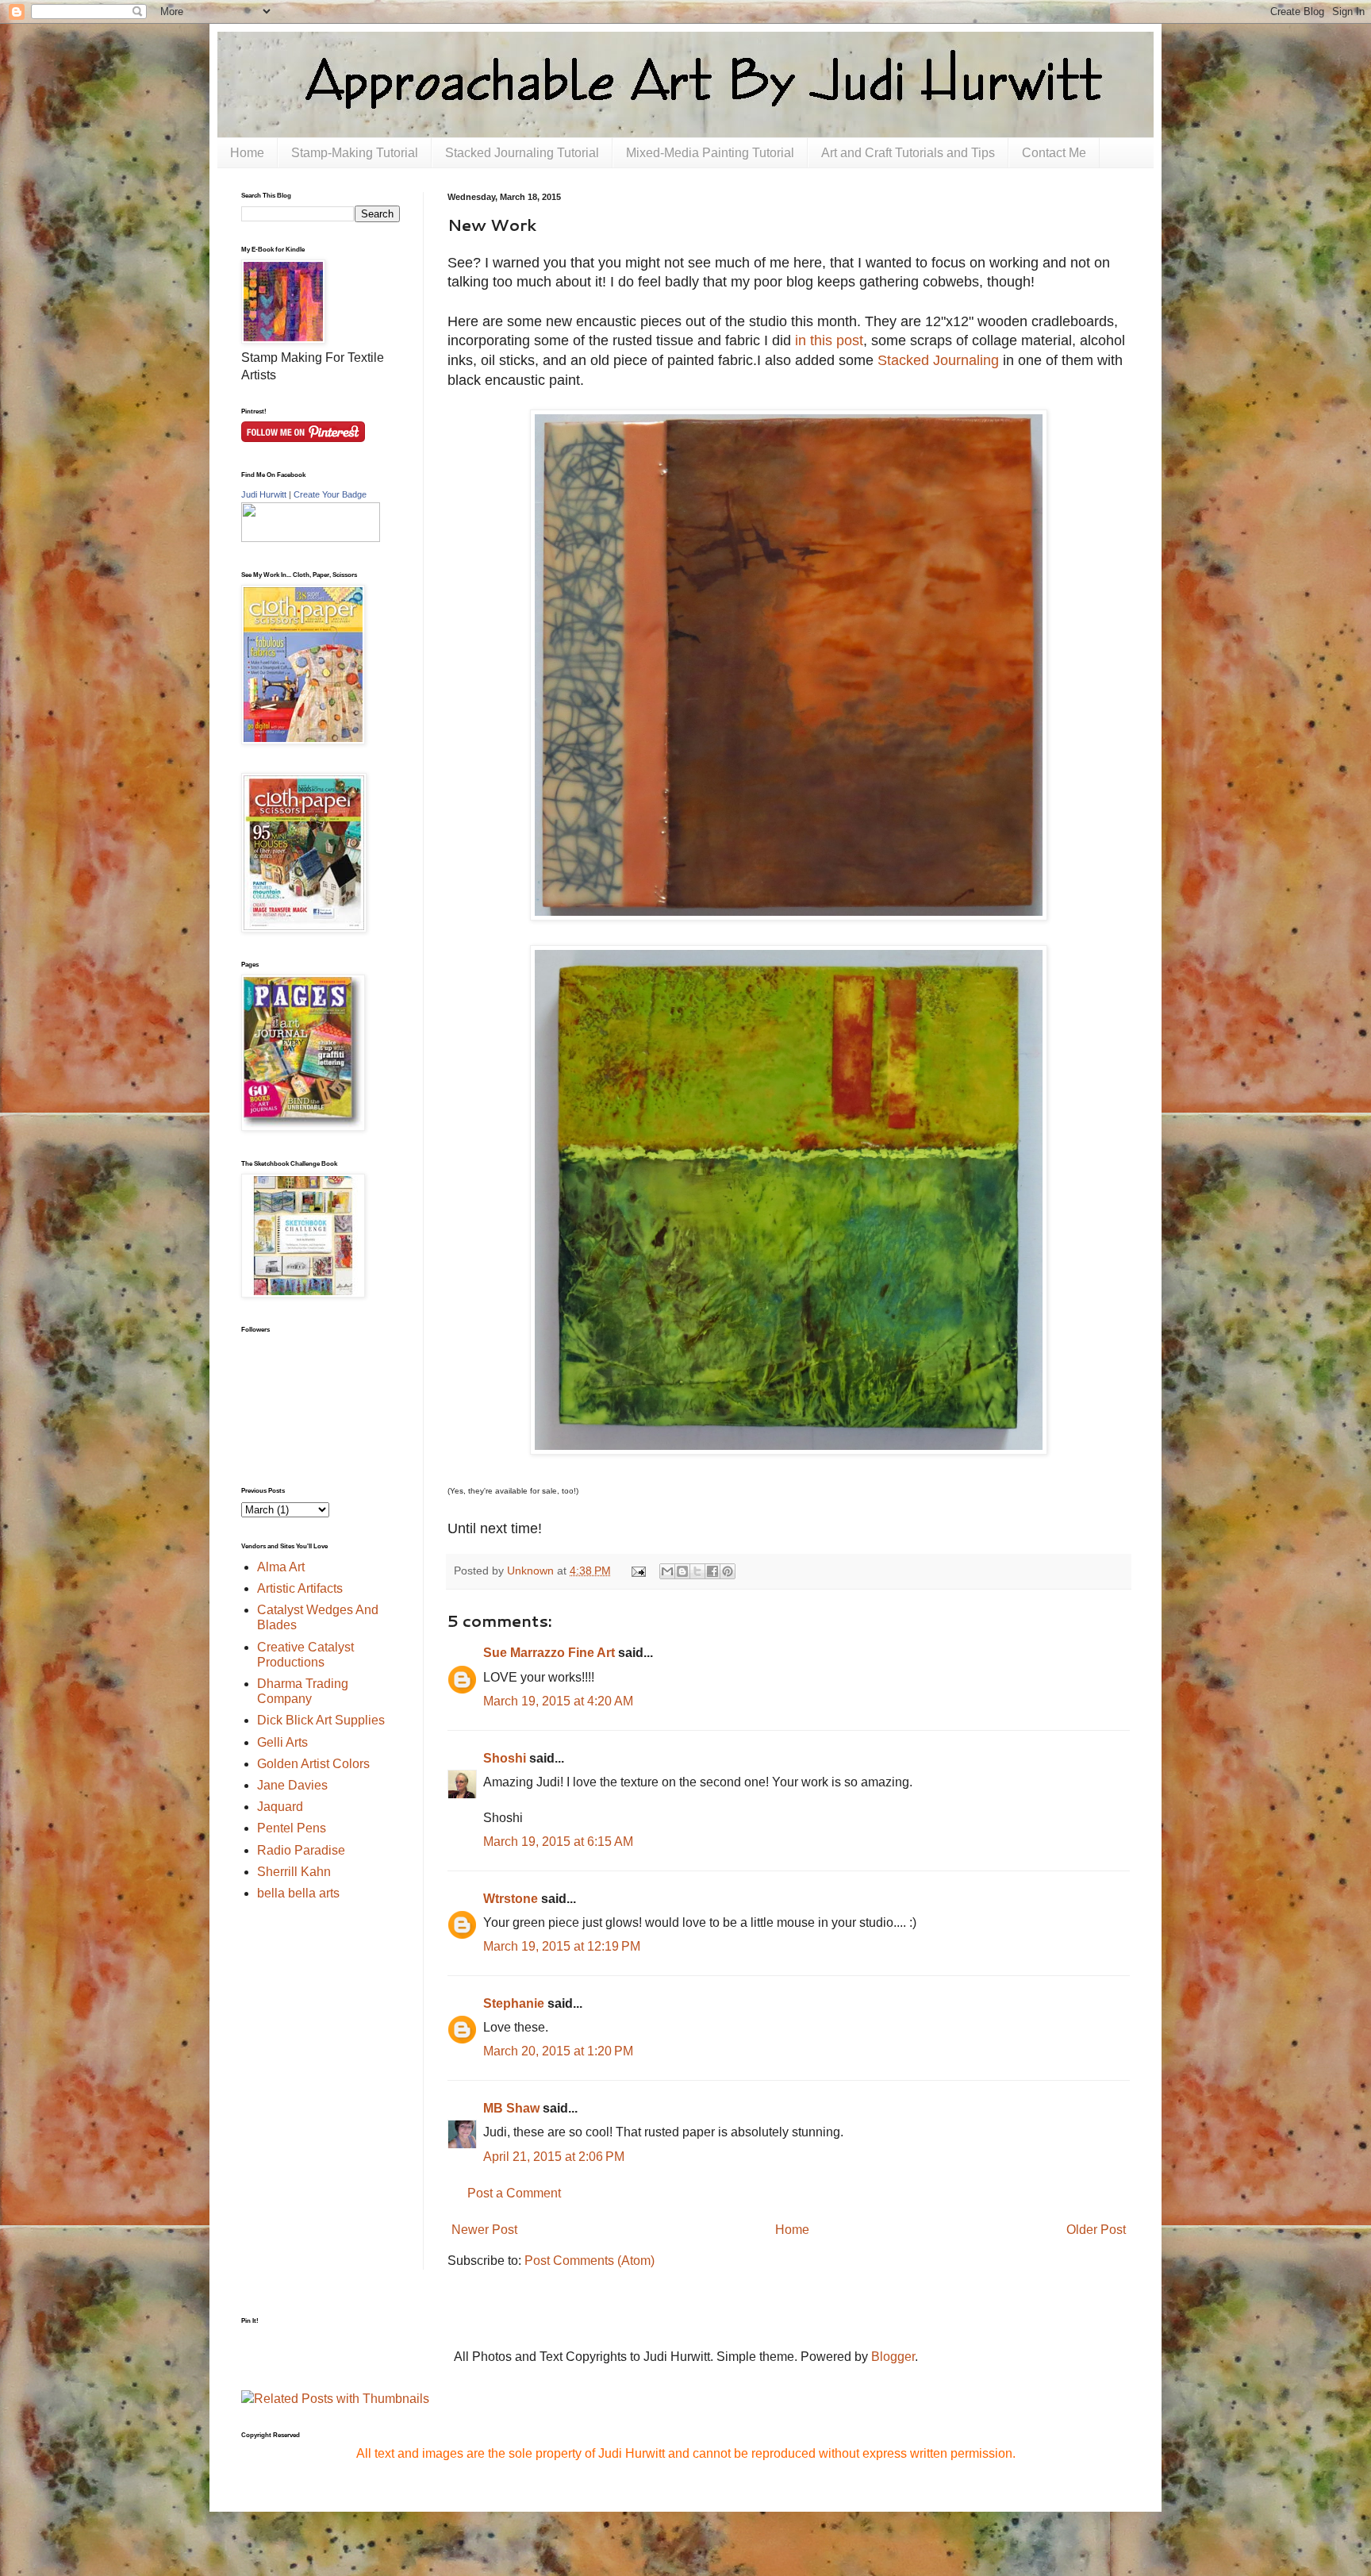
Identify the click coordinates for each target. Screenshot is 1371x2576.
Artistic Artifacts (300, 1588)
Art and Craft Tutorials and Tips (908, 153)
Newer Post (484, 2230)
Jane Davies (292, 1785)
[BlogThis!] (682, 1571)
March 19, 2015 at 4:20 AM (558, 1701)
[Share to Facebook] (712, 1571)
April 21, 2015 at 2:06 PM (554, 2157)
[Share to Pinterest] (728, 1571)
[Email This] (667, 1571)
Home (247, 153)
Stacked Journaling (938, 360)
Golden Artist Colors (313, 1764)
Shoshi (505, 1758)
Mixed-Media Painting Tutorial (710, 153)
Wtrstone (511, 1899)
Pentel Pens (292, 1828)
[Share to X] (697, 1571)
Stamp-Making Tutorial (355, 153)
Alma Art (281, 1567)
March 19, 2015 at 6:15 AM (558, 1842)
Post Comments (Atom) (589, 2261)
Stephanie (514, 2003)
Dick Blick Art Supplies (321, 1720)
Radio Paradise (301, 1850)
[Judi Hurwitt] (311, 538)
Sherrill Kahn (294, 1872)
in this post (829, 340)
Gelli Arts (282, 1742)
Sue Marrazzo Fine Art (549, 1653)
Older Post (1096, 2230)
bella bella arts (298, 1893)
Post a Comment (514, 2193)
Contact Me (1054, 153)
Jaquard (280, 1807)
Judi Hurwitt (264, 494)
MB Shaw (511, 2108)
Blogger (893, 2357)
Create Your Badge (330, 494)
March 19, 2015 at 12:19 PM (562, 1946)
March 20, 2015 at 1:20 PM (558, 2051)
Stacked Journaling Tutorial (522, 153)
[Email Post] (637, 1571)
